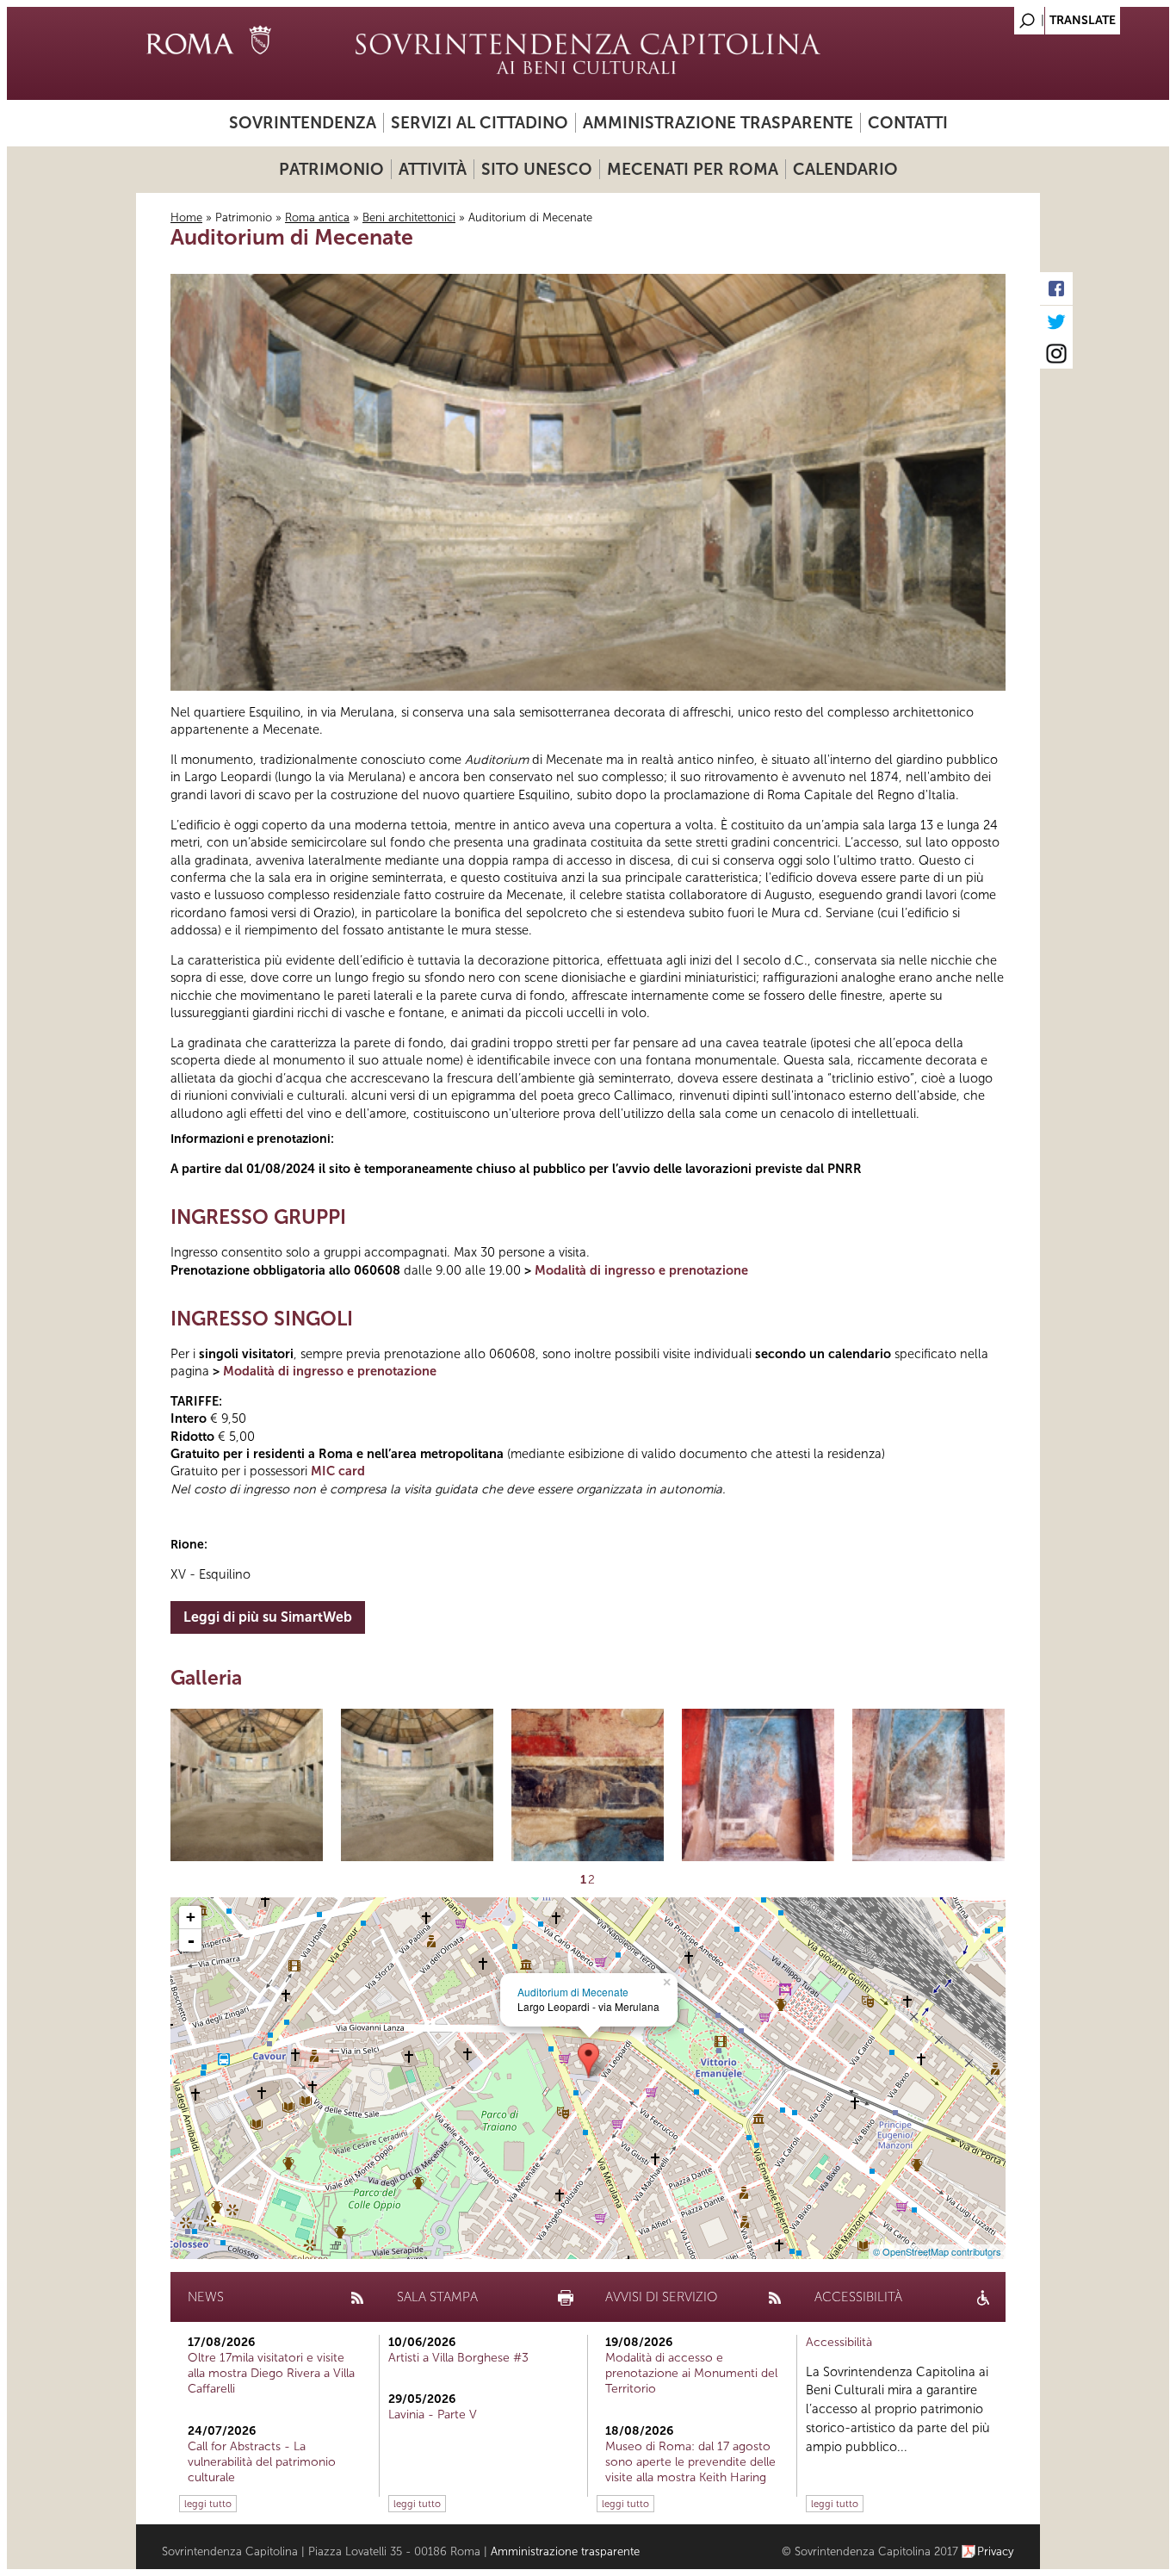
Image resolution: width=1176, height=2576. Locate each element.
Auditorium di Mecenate (573, 1992)
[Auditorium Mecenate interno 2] (417, 1785)
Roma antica (317, 217)
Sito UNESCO (537, 169)
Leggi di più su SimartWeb (268, 1617)
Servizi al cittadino (480, 123)
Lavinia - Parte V (433, 2415)
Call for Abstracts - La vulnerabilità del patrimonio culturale (262, 2462)
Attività (433, 169)
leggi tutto (208, 2504)
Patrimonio (331, 169)
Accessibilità (839, 2342)
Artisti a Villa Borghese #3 (458, 2358)
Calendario (845, 169)
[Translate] (984, 16)
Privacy (996, 2551)
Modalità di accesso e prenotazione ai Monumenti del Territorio (691, 2373)
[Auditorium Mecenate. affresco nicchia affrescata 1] (758, 1785)
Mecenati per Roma (693, 169)
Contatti (908, 123)
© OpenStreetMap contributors (937, 2251)
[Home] (588, 53)
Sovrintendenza (303, 123)
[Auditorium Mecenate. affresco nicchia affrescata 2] (928, 1785)
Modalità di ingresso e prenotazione (641, 1270)
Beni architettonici (409, 217)
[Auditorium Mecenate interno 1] (247, 1785)
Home (186, 217)
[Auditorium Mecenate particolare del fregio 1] (588, 1785)
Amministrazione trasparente (718, 123)
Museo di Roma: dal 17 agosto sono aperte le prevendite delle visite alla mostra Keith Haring (690, 2462)
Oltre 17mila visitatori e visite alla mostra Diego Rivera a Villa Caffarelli (271, 2373)
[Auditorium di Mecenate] (588, 2061)
